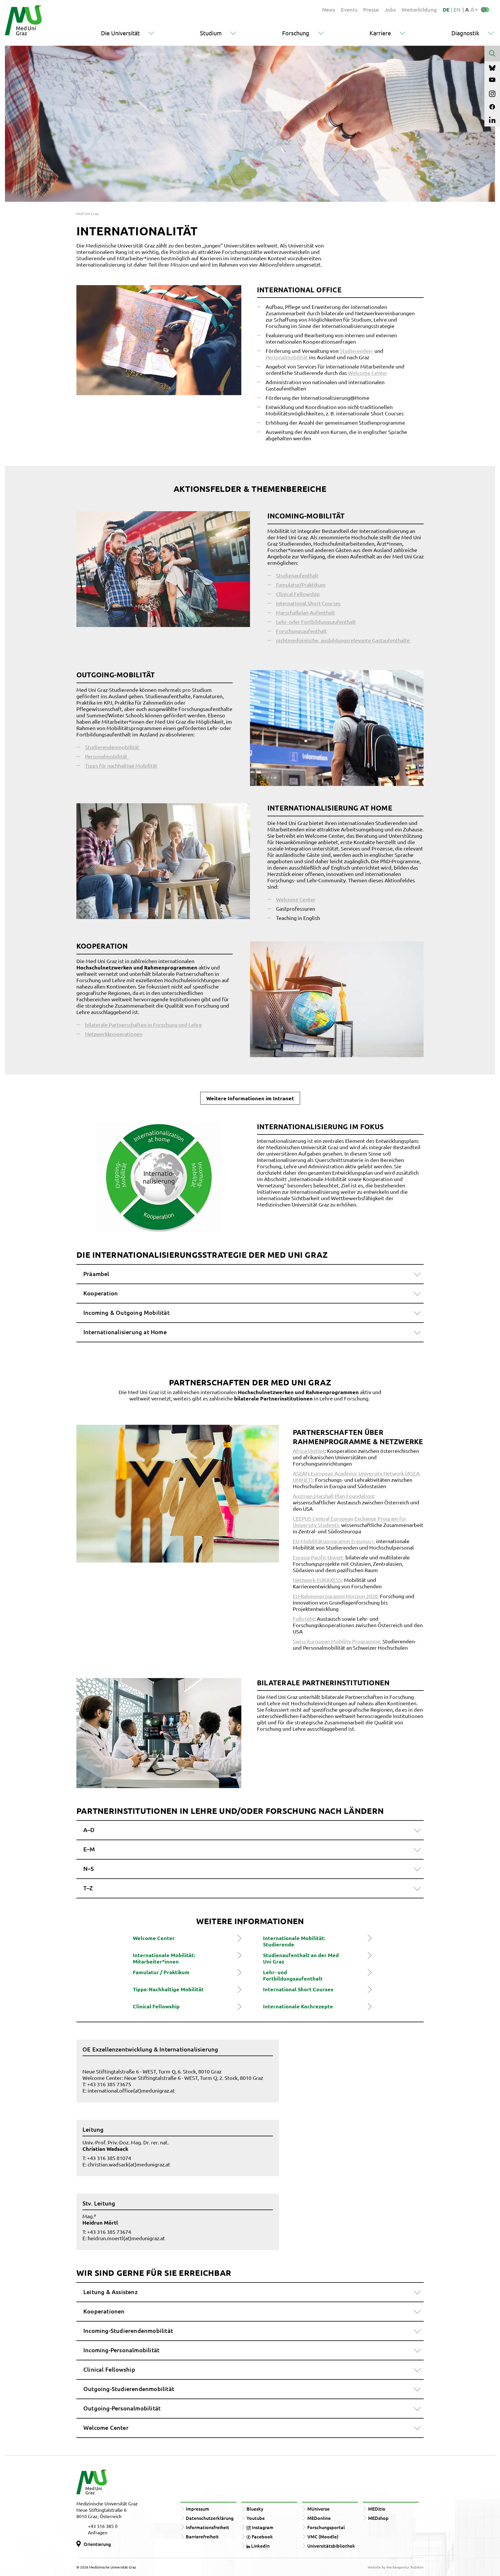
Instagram (262, 2527)
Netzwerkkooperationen (114, 1034)
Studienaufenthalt (297, 575)
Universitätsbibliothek (331, 2546)
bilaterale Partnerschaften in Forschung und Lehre (144, 1025)
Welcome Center (368, 373)
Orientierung (97, 2544)
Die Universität (120, 33)
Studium (211, 33)
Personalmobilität (287, 357)
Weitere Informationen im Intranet (250, 1098)
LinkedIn (260, 2546)
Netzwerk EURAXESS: (318, 1580)
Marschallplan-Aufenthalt (306, 612)
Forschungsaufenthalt (302, 631)
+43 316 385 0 (103, 2526)
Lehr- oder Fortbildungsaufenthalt (316, 622)
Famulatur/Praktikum (301, 585)
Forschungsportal (326, 2527)
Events (349, 9)
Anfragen (98, 2532)
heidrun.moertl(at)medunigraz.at (126, 2238)
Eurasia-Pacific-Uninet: (319, 1557)
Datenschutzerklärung (210, 2518)
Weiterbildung (419, 9)
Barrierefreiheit (202, 2536)
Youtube (256, 2518)
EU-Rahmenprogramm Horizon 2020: (336, 1596)
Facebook (262, 2536)
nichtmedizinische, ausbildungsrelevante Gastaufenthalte (343, 640)
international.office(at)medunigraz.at (131, 2090)
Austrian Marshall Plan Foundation (333, 1496)
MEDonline (319, 2518)
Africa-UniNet (309, 1451)
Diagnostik (465, 33)
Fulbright (304, 1619)
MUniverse (318, 2509)
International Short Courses (308, 603)
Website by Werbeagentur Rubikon (396, 2567)
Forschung (296, 33)
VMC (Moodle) (323, 2536)
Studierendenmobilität (113, 747)
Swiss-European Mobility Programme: (338, 1641)
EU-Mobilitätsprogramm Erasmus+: (334, 1541)
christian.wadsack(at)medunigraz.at (129, 2164)
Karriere (380, 33)
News (329, 9)
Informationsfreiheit (207, 2527)
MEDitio (377, 2509)
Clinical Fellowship (298, 594)
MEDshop (378, 2518)
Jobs (390, 9)
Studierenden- (356, 351)
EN (457, 9)
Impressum (197, 2509)
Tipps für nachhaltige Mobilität (121, 766)
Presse (371, 9)
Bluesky (255, 2509)
